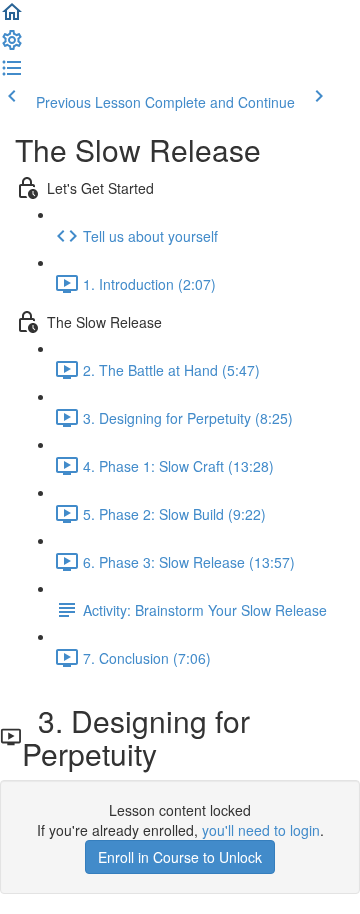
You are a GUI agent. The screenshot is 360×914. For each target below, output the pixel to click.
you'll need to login (261, 830)
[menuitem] (12, 46)
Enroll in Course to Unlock (180, 857)
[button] (12, 18)
